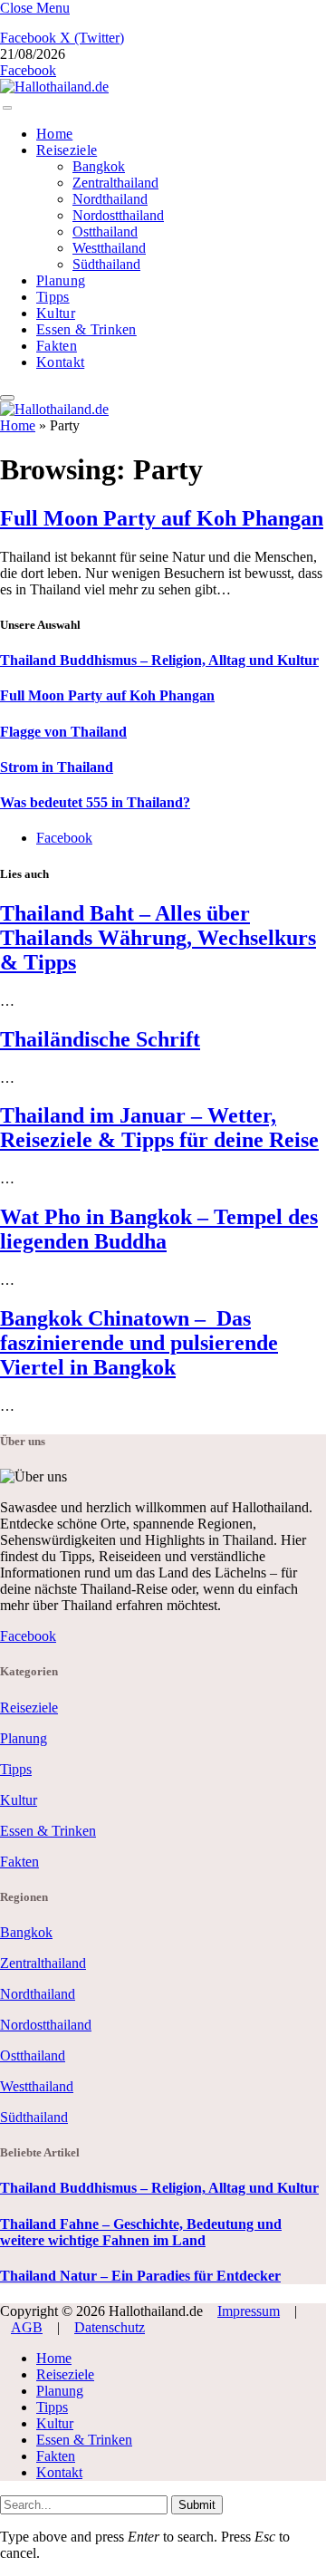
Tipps (53, 297)
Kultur (56, 313)
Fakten (57, 346)
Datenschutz (110, 2327)
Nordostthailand (118, 215)
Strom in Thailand (57, 767)
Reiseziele (67, 150)
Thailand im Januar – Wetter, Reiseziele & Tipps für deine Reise (159, 1128)
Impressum (249, 2311)
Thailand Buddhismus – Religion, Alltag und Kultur (159, 660)
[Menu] (7, 108)
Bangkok (99, 166)
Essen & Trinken (86, 329)
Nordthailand (110, 199)
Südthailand (106, 264)
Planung (61, 280)
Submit (197, 2505)
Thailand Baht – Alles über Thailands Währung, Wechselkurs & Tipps (158, 938)
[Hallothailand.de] (54, 87)
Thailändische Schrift (100, 1039)
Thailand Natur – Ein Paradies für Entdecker (140, 2276)
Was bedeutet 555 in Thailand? (95, 802)
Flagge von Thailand (63, 732)
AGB (27, 2327)
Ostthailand (105, 232)
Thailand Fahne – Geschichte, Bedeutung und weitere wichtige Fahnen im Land (141, 2232)
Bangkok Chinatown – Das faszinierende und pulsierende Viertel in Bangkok (139, 1343)
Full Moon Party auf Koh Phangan (162, 518)
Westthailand (109, 248)
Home (54, 134)
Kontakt (60, 362)
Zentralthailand (115, 183)
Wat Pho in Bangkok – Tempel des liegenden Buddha (159, 1229)
